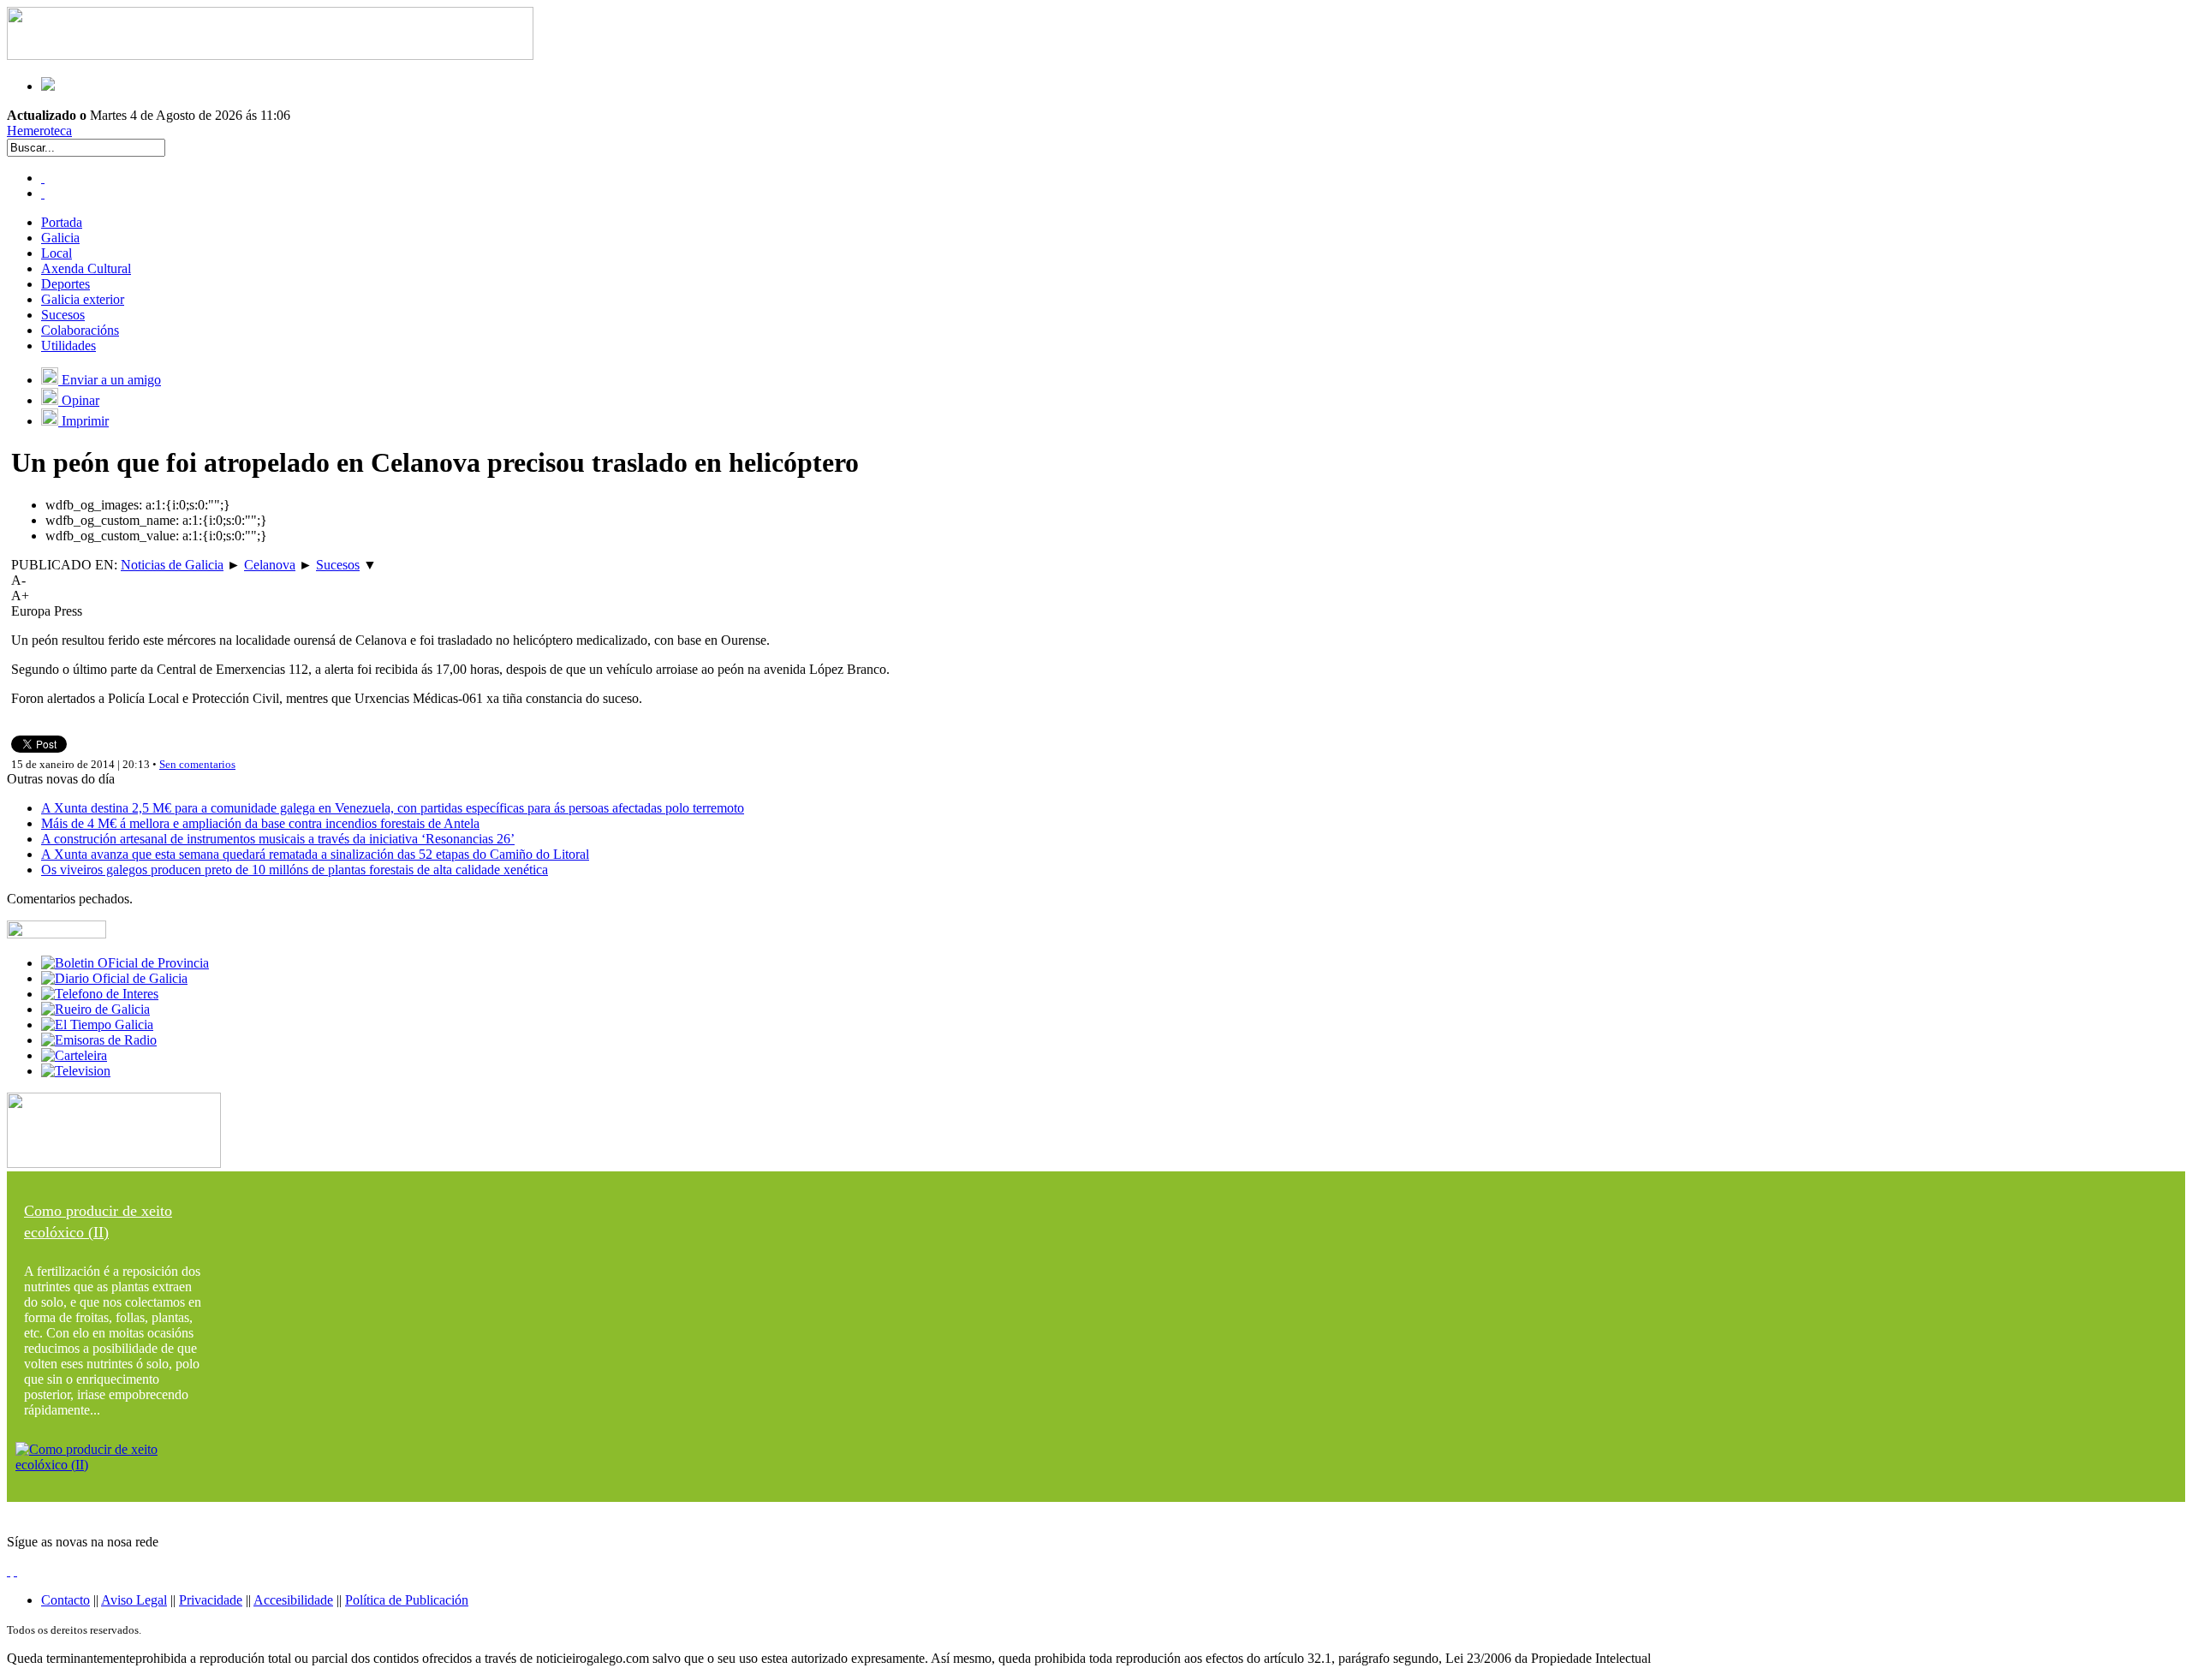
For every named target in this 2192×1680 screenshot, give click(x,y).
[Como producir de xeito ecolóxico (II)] (114, 1465)
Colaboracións (80, 330)
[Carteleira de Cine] (74, 1055)
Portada (62, 222)
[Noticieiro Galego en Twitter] (43, 193)
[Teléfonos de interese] (100, 994)
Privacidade (211, 1600)
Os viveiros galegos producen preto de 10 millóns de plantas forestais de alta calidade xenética (295, 870)
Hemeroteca (39, 131)
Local (57, 253)
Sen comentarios (197, 764)
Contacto (66, 1600)
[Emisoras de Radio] (99, 1040)
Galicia (60, 238)
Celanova (270, 565)
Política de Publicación (407, 1600)
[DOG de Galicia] (114, 978)
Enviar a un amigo (110, 380)
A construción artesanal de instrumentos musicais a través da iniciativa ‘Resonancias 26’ (278, 839)
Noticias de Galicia (172, 565)
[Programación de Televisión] (76, 1071)
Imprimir (83, 421)
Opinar (79, 400)
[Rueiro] (95, 1009)
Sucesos (63, 315)
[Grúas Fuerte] (270, 55)
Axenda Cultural (86, 268)
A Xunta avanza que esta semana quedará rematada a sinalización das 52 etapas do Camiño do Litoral (315, 854)
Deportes (66, 284)
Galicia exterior (83, 299)
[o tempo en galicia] (97, 1025)
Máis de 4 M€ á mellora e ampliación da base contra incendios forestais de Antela (260, 823)
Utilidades (68, 346)
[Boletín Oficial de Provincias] (125, 963)
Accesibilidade (293, 1600)
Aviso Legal (134, 1600)
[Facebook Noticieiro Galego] (43, 178)
